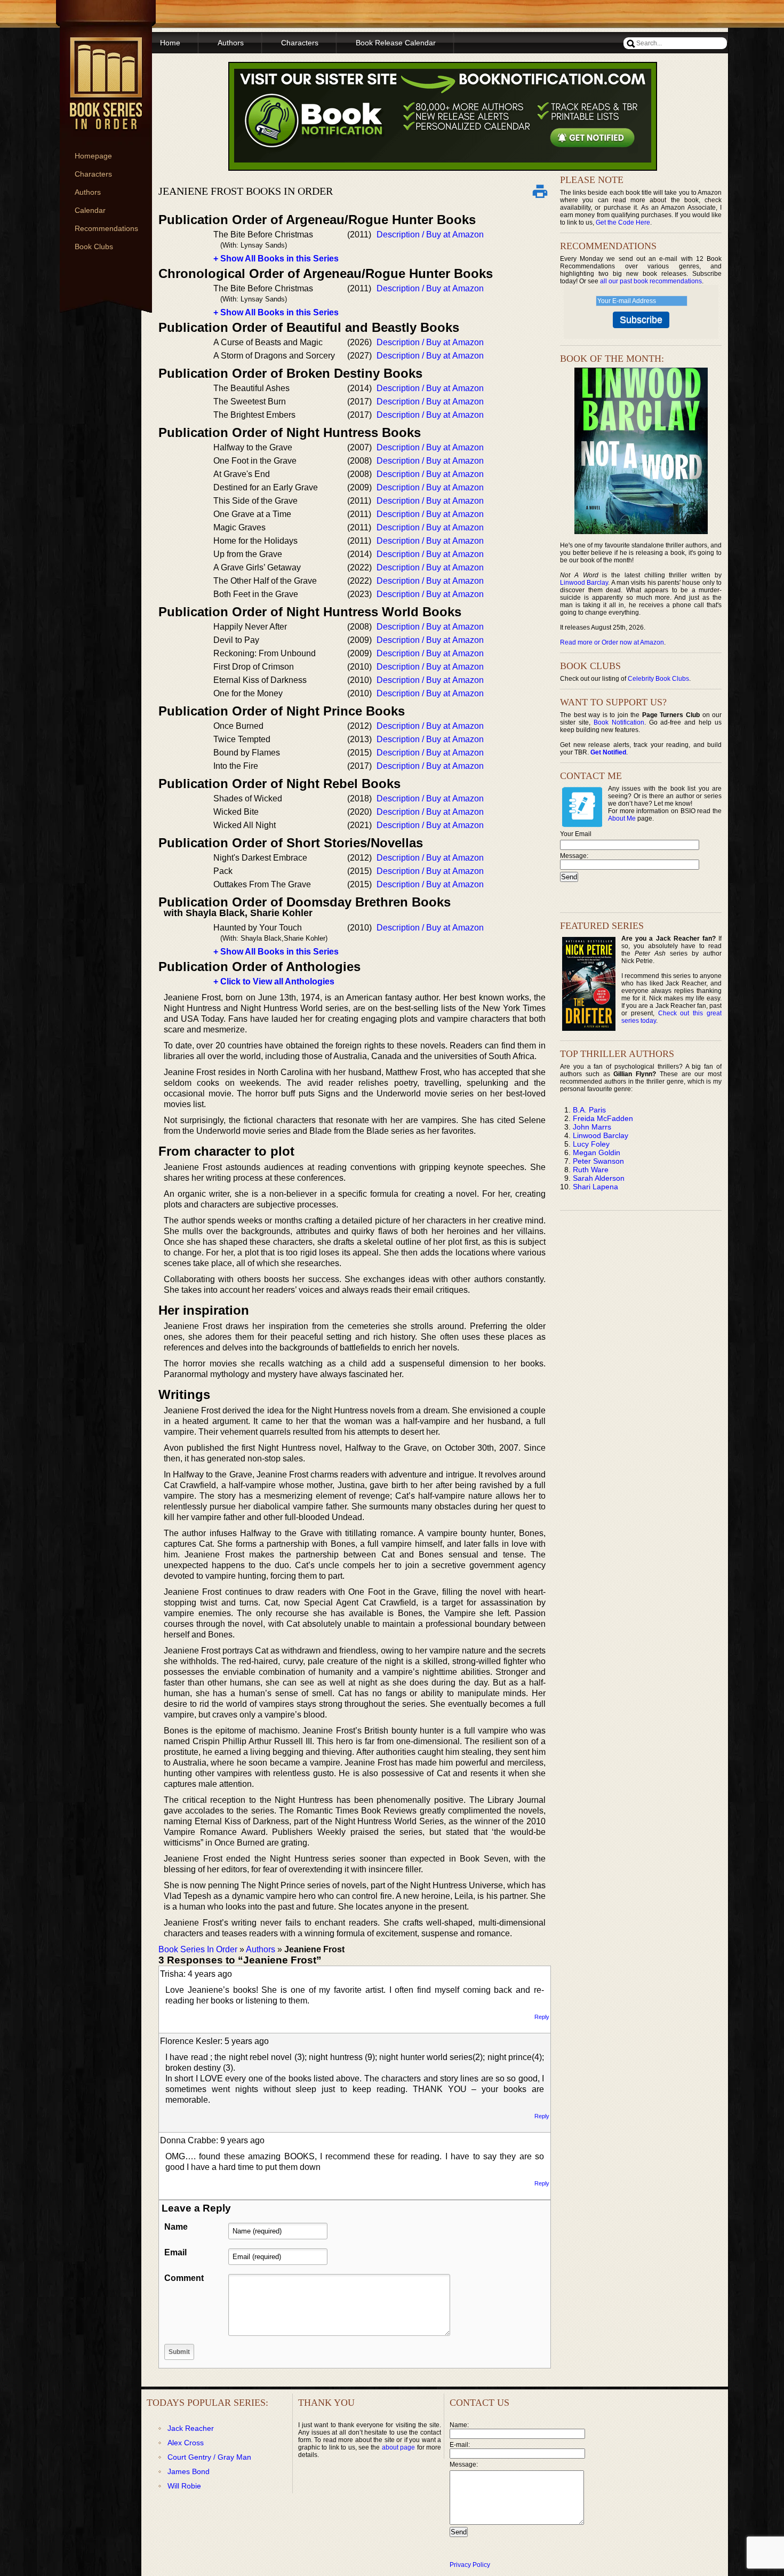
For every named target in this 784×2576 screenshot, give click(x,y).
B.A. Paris (589, 1110)
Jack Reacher (191, 2428)
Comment (184, 2278)
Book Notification (619, 722)
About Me (622, 818)
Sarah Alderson (599, 1178)
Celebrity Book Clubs (658, 679)
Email (175, 2252)
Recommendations (106, 228)
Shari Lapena (595, 1187)
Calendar (90, 210)
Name (176, 2227)
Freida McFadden (603, 1118)
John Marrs (592, 1127)
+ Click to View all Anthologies (274, 981)
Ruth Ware (591, 1170)
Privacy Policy (470, 2565)
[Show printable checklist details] (540, 191)
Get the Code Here (623, 222)
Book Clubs (94, 247)
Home (170, 43)
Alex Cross (186, 2443)
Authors (88, 192)
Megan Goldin (597, 1152)
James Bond (189, 2471)
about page (398, 2447)
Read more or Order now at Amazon (612, 642)
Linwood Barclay (584, 583)
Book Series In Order (198, 1949)
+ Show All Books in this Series (276, 259)
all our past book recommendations (651, 281)
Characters (93, 174)
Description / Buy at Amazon (430, 234)
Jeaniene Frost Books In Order (246, 191)
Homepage (93, 156)
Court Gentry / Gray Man (209, 2457)
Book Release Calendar (396, 43)
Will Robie (184, 2486)
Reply (542, 2017)
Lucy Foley (591, 1144)
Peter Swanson (598, 1161)
